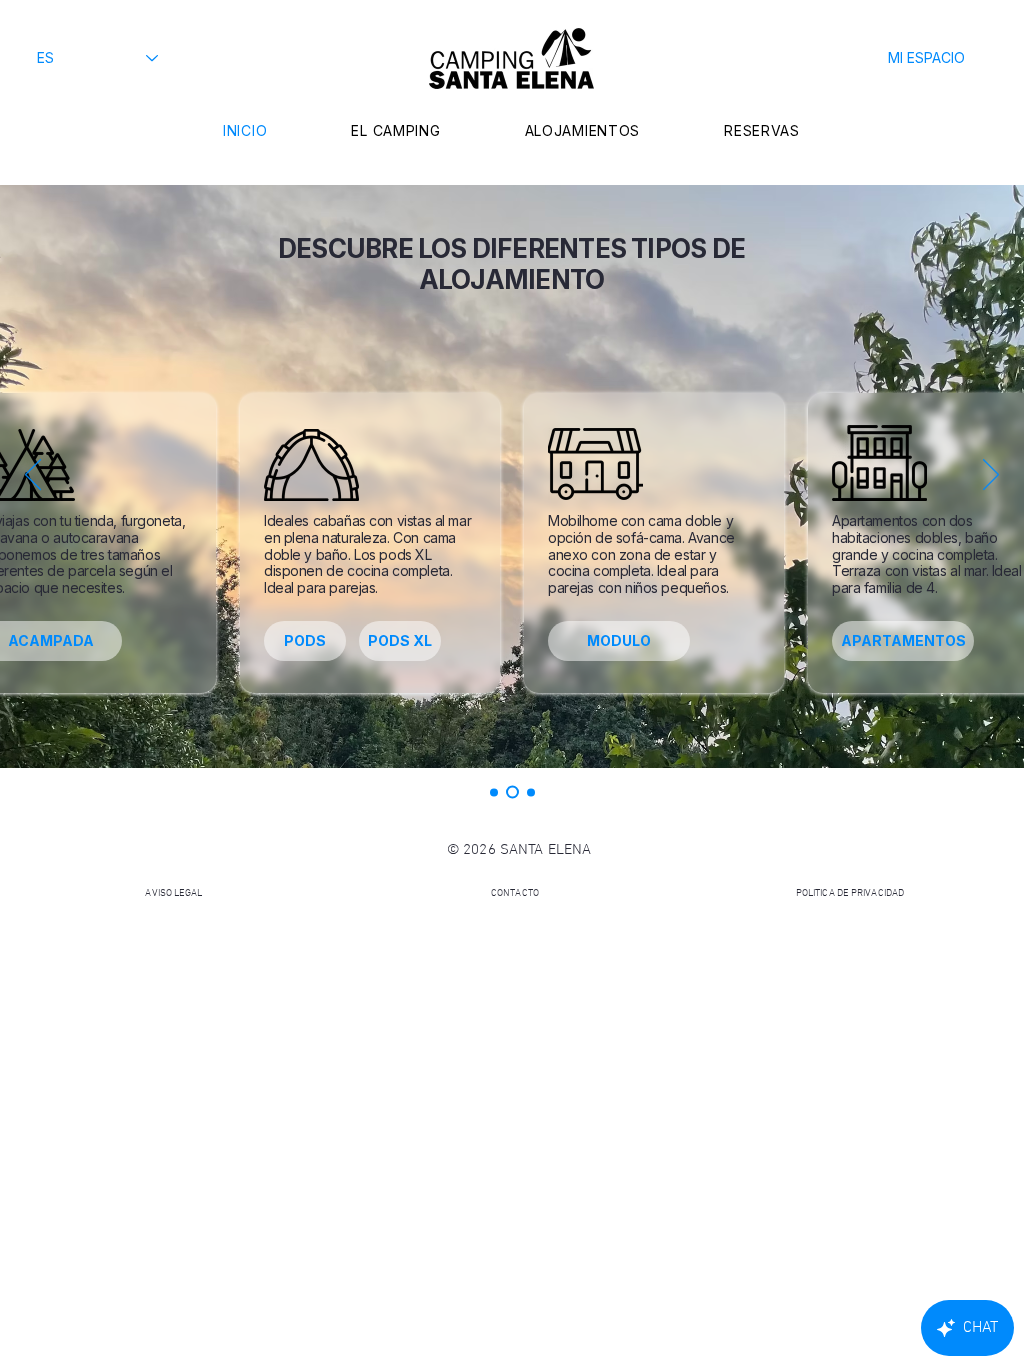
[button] (926, 58)
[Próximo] (991, 476)
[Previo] (33, 476)
